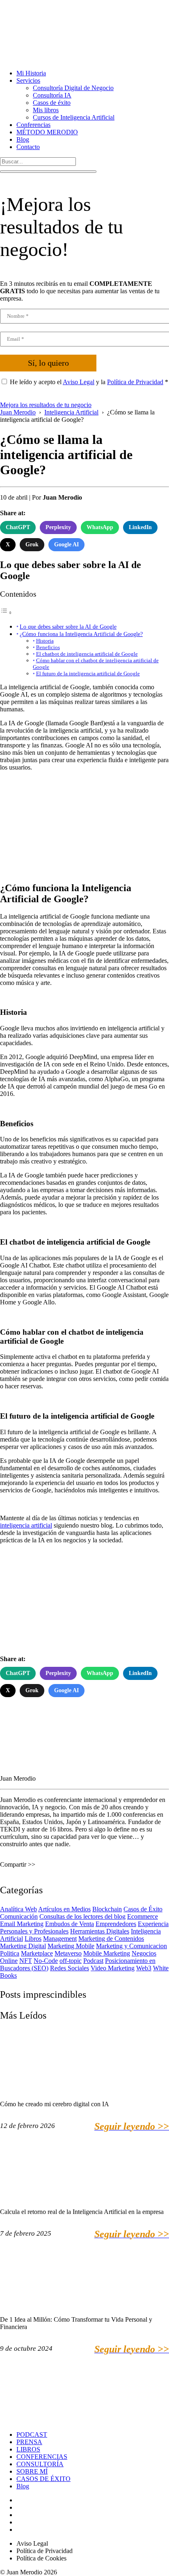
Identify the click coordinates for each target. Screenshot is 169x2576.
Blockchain (107, 1909)
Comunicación (19, 1916)
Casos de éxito (52, 103)
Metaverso (68, 1953)
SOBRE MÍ (32, 2471)
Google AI (66, 544)
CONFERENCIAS (42, 2457)
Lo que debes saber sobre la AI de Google (68, 627)
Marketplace (37, 1953)
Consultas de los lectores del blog (82, 1916)
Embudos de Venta (70, 1924)
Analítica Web (18, 1909)
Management (60, 1939)
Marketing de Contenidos (111, 1939)
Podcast (93, 1961)
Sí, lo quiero (48, 363)
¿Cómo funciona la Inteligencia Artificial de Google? (81, 634)
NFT (26, 1961)
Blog (23, 139)
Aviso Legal (79, 382)
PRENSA (29, 2442)
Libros (33, 1939)
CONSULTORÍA (40, 2464)
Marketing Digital (23, 1946)
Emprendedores (116, 1924)
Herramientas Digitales (100, 1931)
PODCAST (32, 2435)
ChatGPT (18, 527)
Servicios (28, 80)
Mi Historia (31, 73)
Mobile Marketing (107, 1953)
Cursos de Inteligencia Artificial (74, 117)
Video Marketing (113, 1968)
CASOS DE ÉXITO (43, 2479)
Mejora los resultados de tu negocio (46, 405)
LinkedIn (140, 527)
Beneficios (48, 647)
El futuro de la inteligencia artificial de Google (88, 673)
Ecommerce (143, 1916)
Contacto (28, 147)
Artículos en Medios (64, 1909)
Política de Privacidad (135, 382)
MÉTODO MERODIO (47, 132)
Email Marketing (22, 1924)
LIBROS (28, 2449)
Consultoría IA (52, 95)
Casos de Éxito (143, 1909)
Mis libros (46, 110)
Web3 (144, 1968)
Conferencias (33, 125)
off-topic (71, 1961)
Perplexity (58, 527)
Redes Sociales (70, 1968)
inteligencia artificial (26, 1525)
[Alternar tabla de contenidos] (6, 612)
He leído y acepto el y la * (89, 382)
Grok (32, 544)
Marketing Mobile (71, 1946)
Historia (45, 641)
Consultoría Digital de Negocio (73, 88)
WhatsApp (100, 527)
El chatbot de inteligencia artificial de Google (87, 654)
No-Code (46, 1961)
